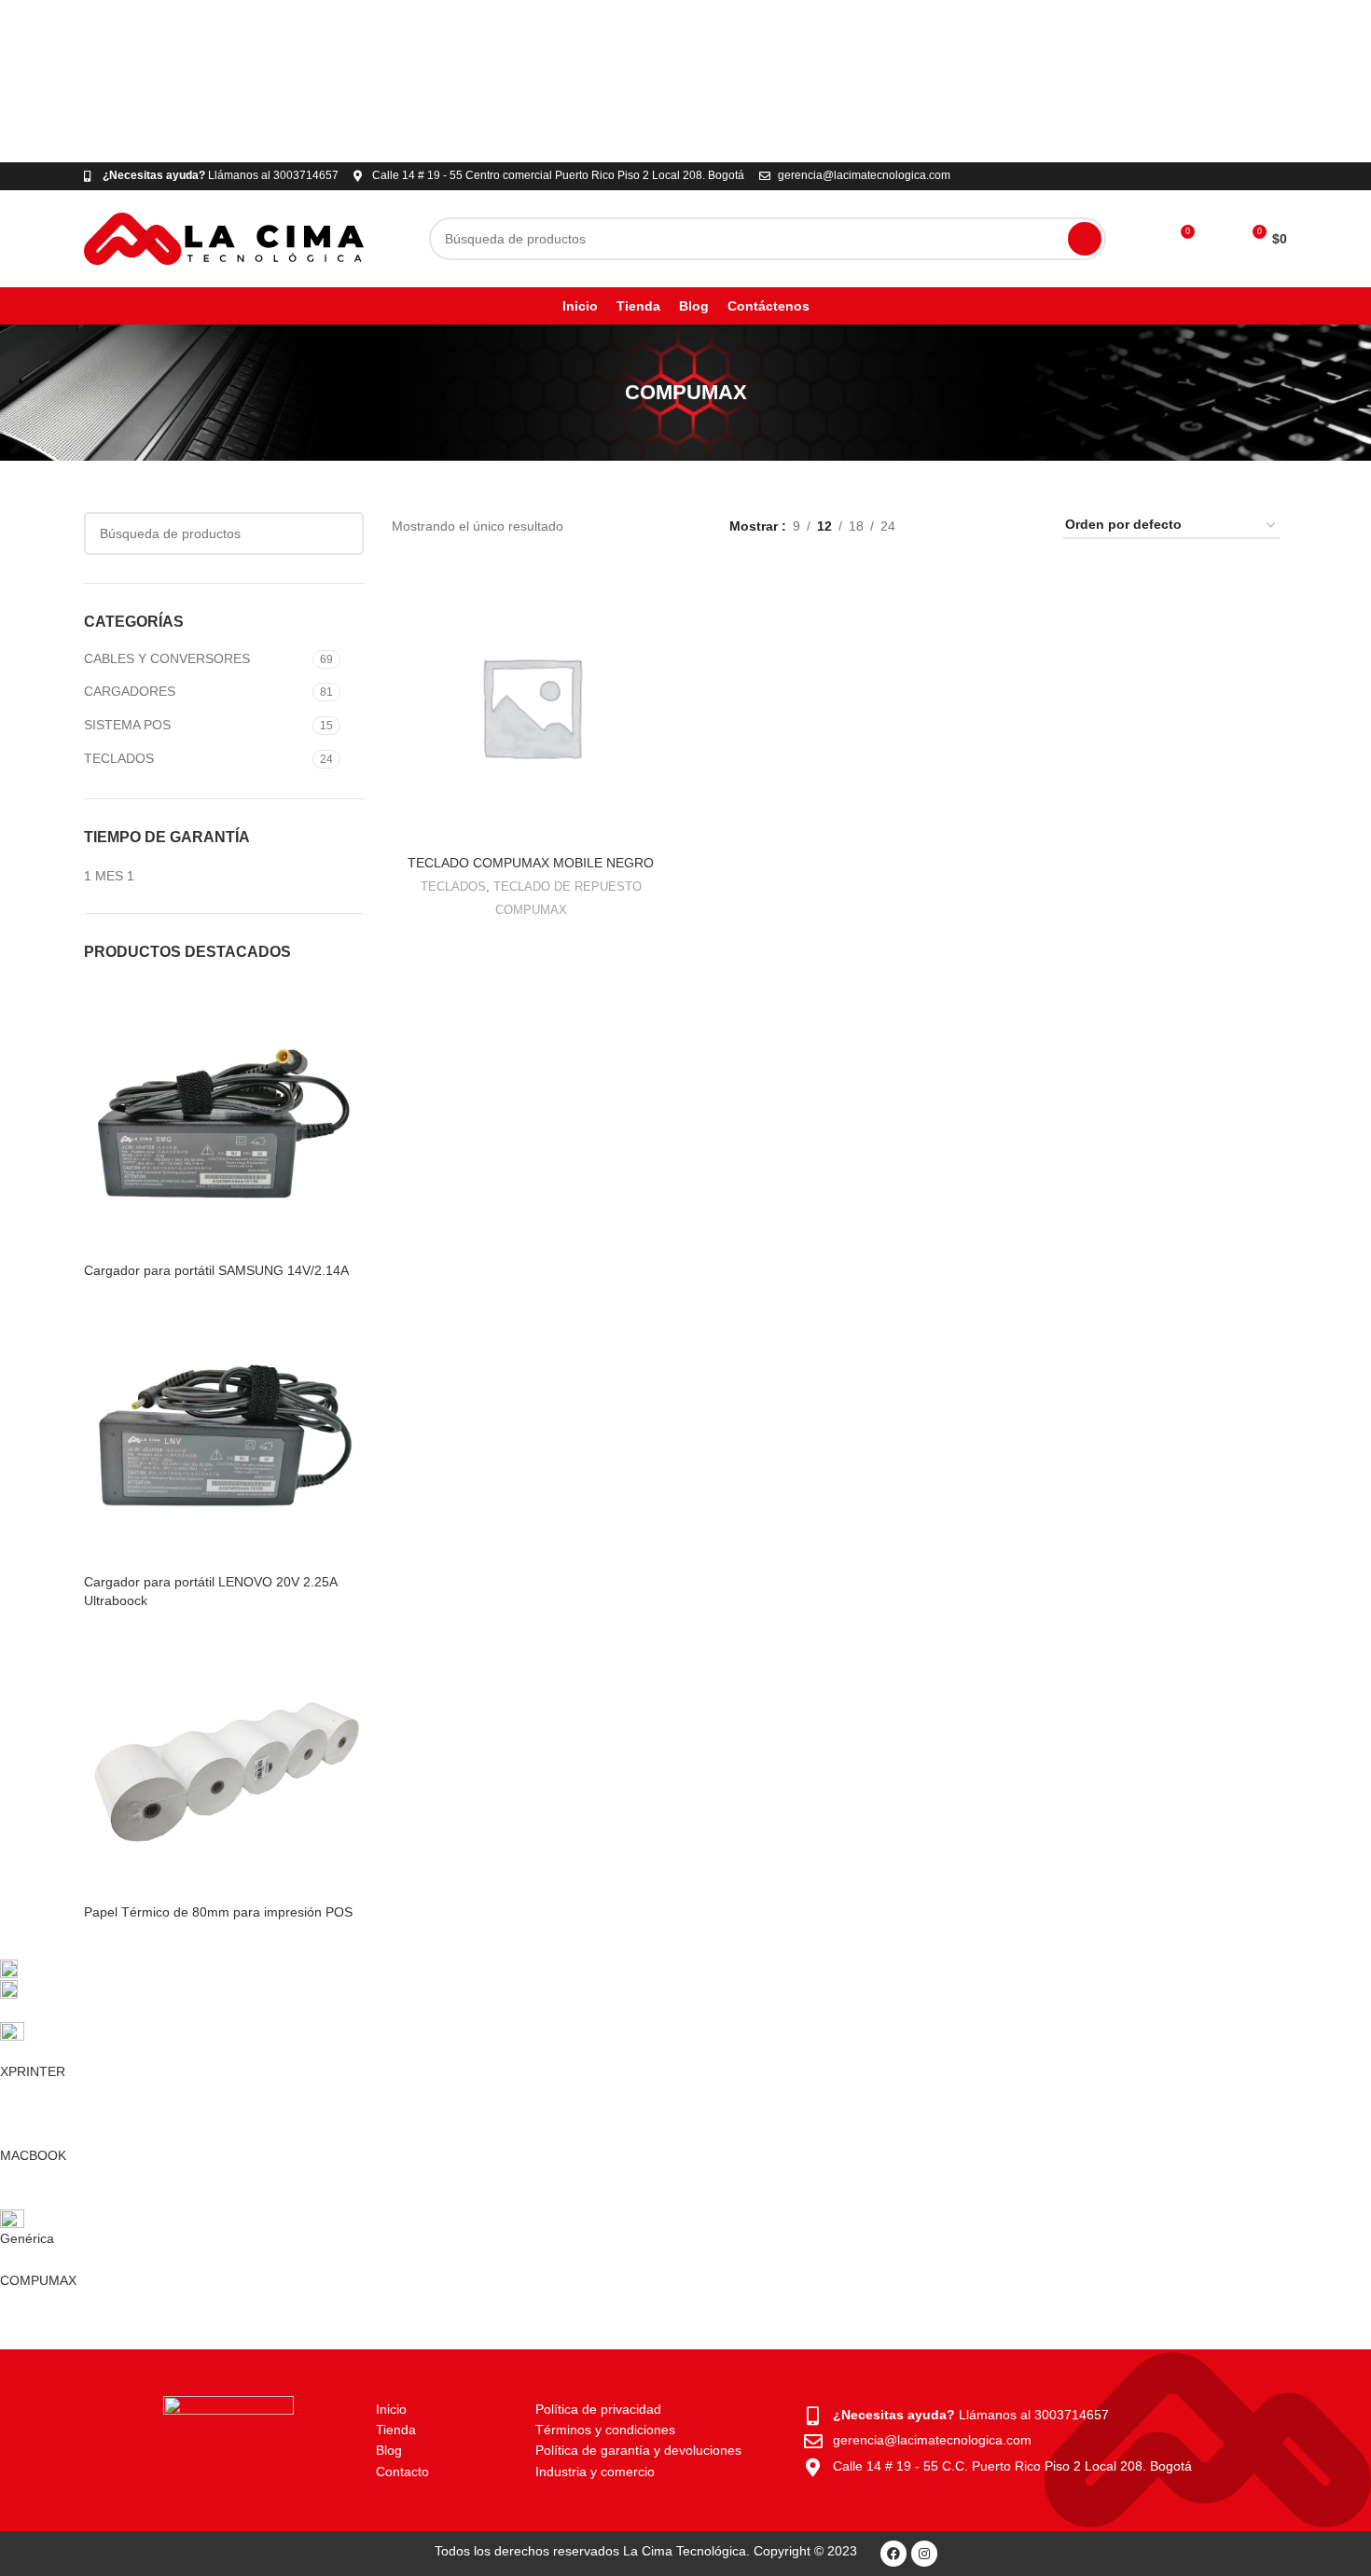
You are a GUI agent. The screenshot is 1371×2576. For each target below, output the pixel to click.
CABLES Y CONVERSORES (167, 658)
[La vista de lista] (939, 525)
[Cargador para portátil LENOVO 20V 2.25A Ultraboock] (224, 1433)
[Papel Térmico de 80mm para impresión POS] (224, 1763)
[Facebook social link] (1233, 176)
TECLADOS (119, 758)
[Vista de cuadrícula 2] (968, 525)
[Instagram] (924, 2554)
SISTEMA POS (127, 725)
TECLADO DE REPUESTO (568, 886)
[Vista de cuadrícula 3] (997, 525)
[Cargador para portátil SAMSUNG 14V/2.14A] (224, 1120)
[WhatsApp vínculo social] (1255, 176)
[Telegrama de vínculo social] (1276, 176)
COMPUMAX (531, 910)
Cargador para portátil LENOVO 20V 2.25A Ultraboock (210, 1591)
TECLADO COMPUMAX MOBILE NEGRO (531, 863)
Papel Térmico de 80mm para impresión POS (218, 1912)
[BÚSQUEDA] (1085, 239)
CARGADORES (130, 691)
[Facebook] (893, 2554)
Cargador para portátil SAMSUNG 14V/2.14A (216, 1270)
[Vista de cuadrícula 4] (1026, 525)
